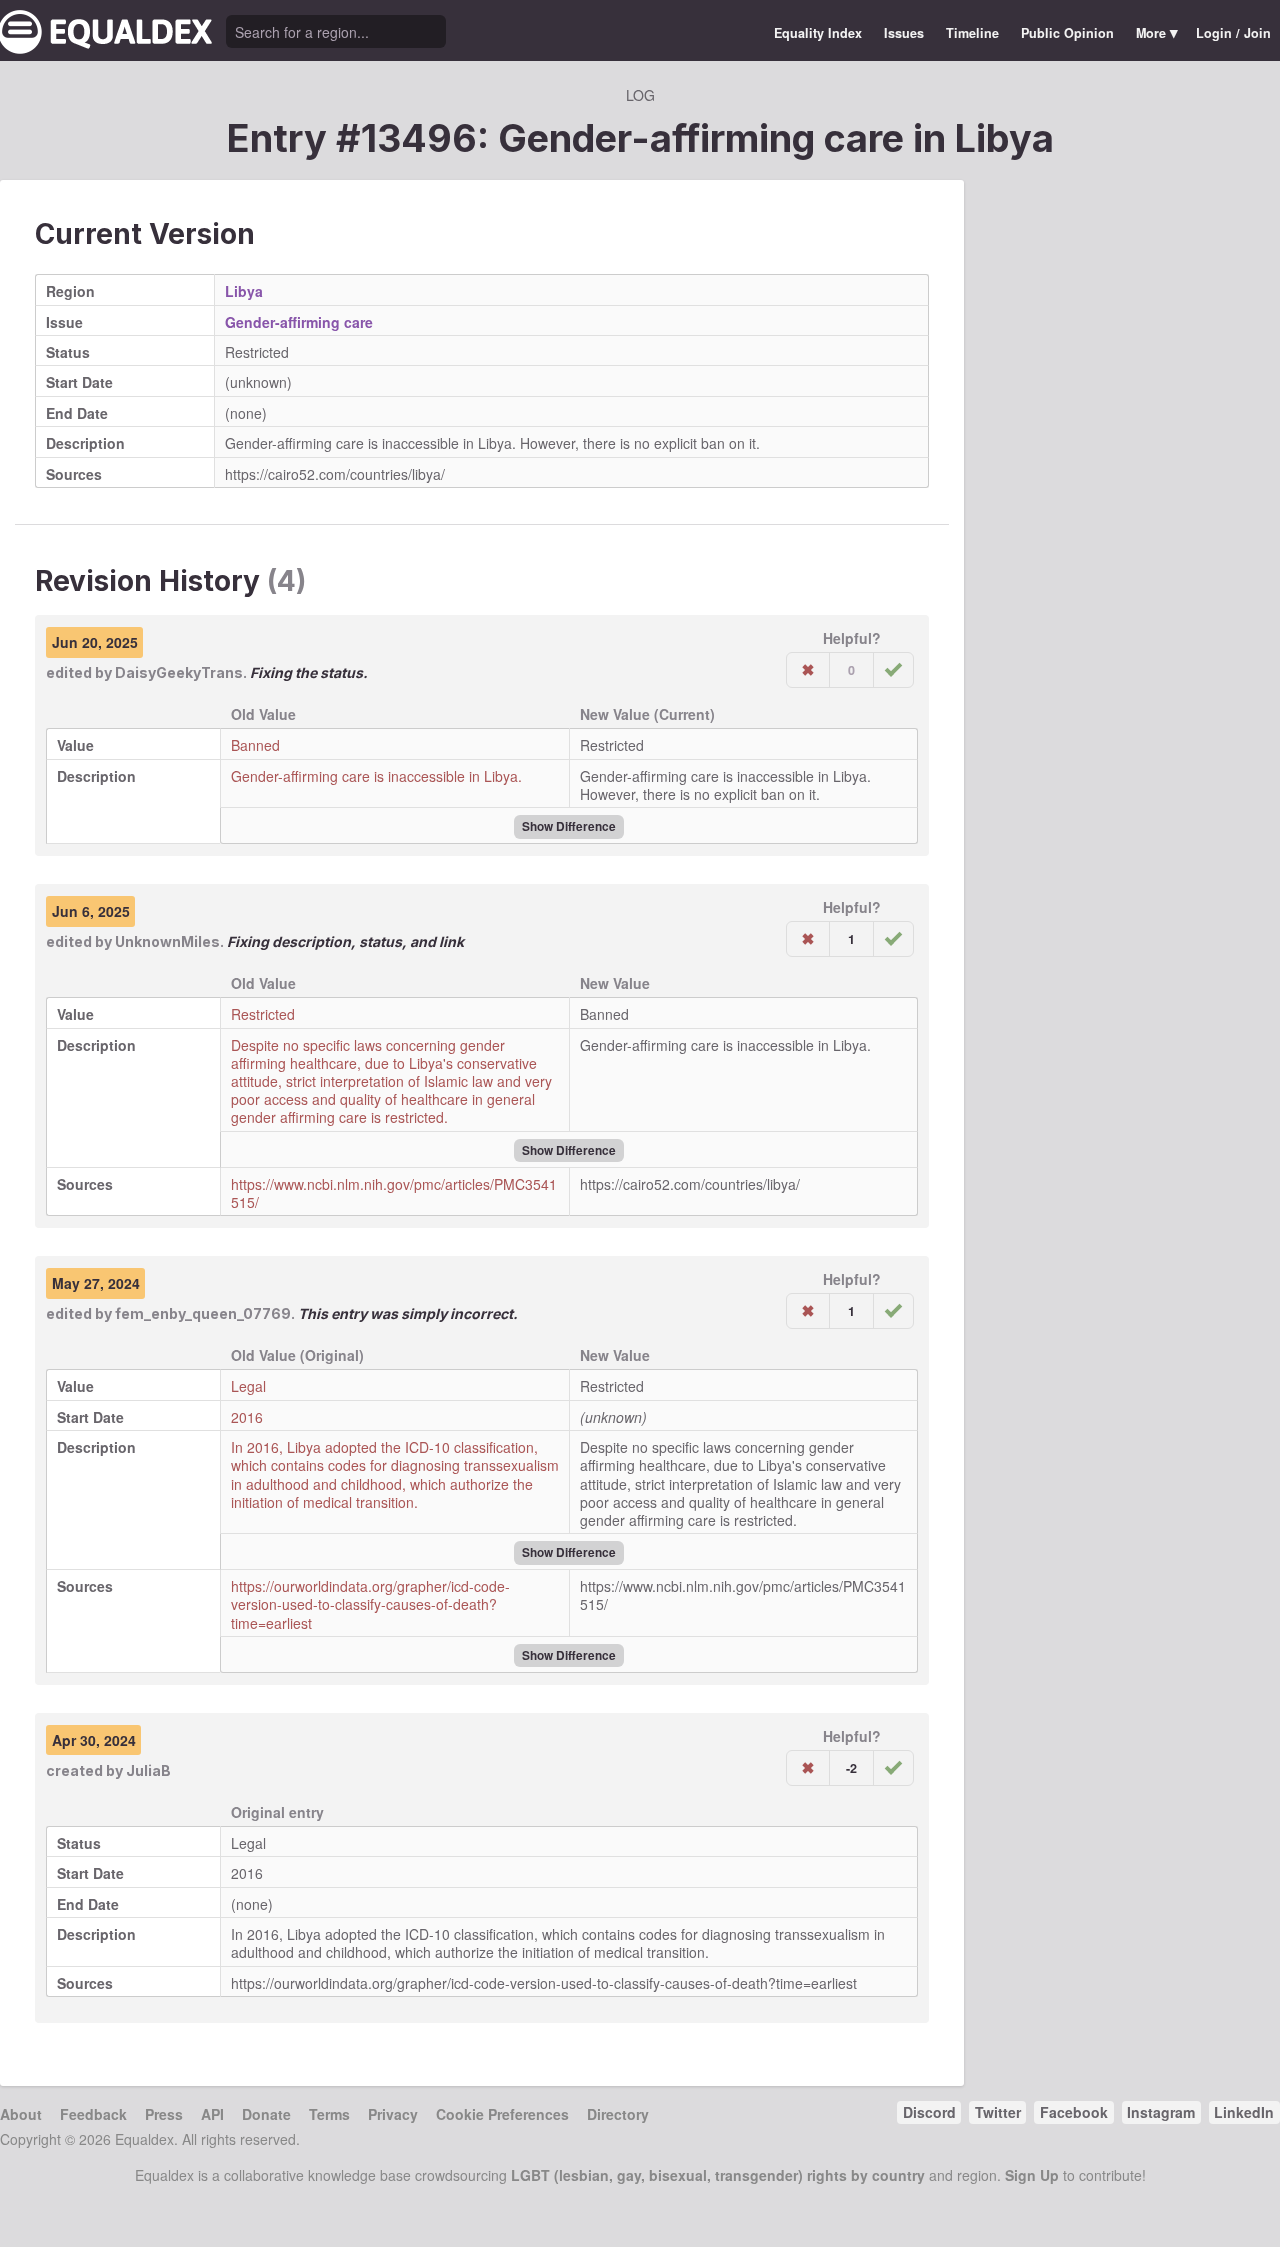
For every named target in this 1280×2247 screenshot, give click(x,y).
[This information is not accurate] (808, 670)
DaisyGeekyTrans (179, 672)
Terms (329, 2114)
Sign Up (1032, 2175)
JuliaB (148, 1770)
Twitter (998, 2112)
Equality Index (818, 33)
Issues (904, 33)
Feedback (93, 2114)
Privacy (393, 2114)
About (21, 2114)
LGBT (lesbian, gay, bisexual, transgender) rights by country (718, 2175)
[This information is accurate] (893, 670)
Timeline (972, 33)
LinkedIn (1244, 2112)
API (212, 2114)
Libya (1004, 138)
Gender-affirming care (299, 322)
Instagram (1161, 2112)
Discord (929, 2112)
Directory (618, 2114)
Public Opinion (1067, 33)
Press (164, 2114)
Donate (266, 2114)
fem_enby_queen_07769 (203, 1313)
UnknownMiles (167, 941)
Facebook (1074, 2112)
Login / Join (1233, 33)
